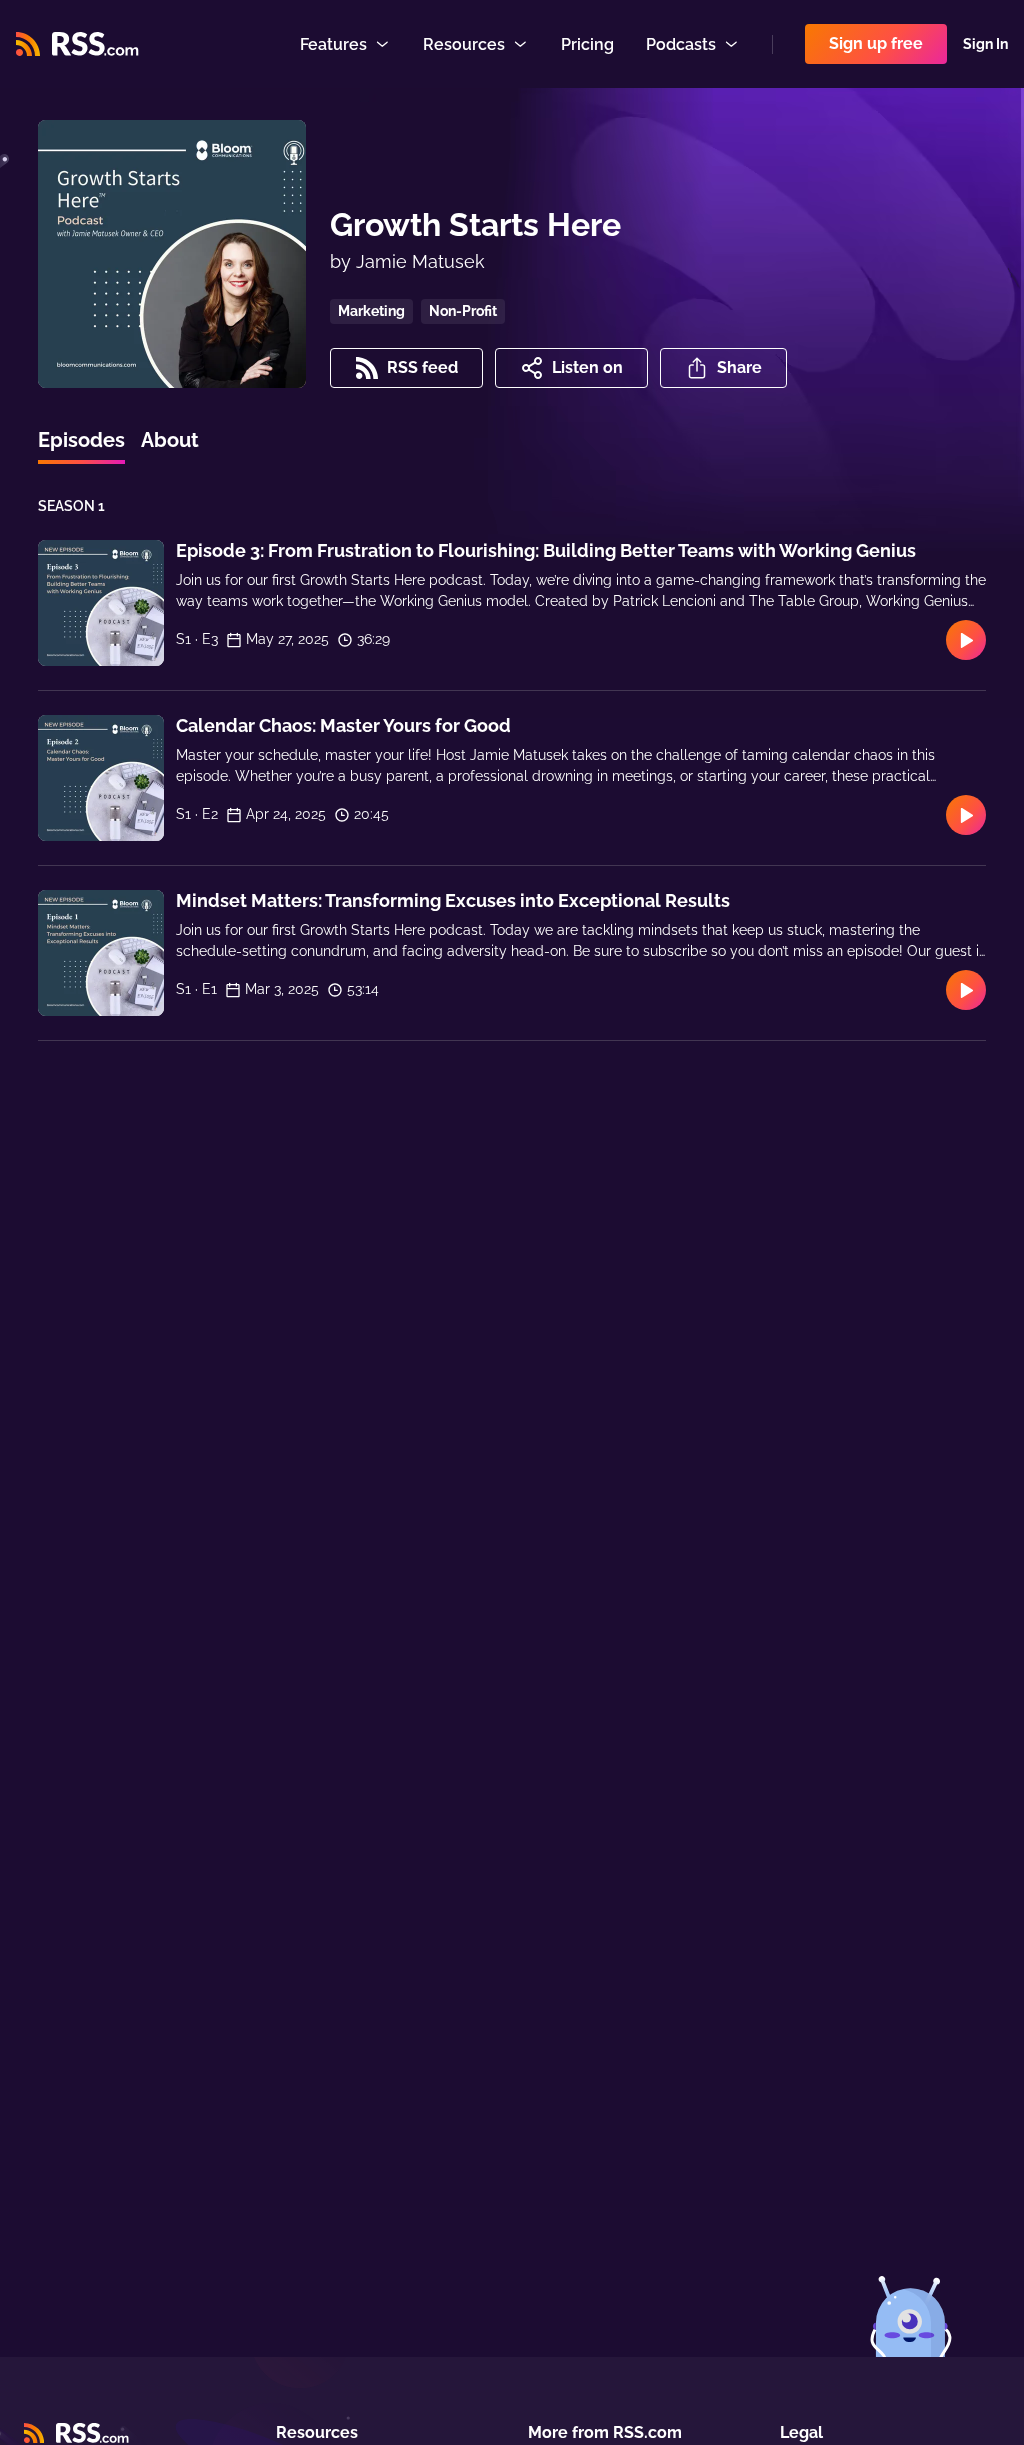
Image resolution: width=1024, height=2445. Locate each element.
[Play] (966, 640)
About (170, 440)
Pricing (587, 44)
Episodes (81, 440)
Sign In (985, 44)
